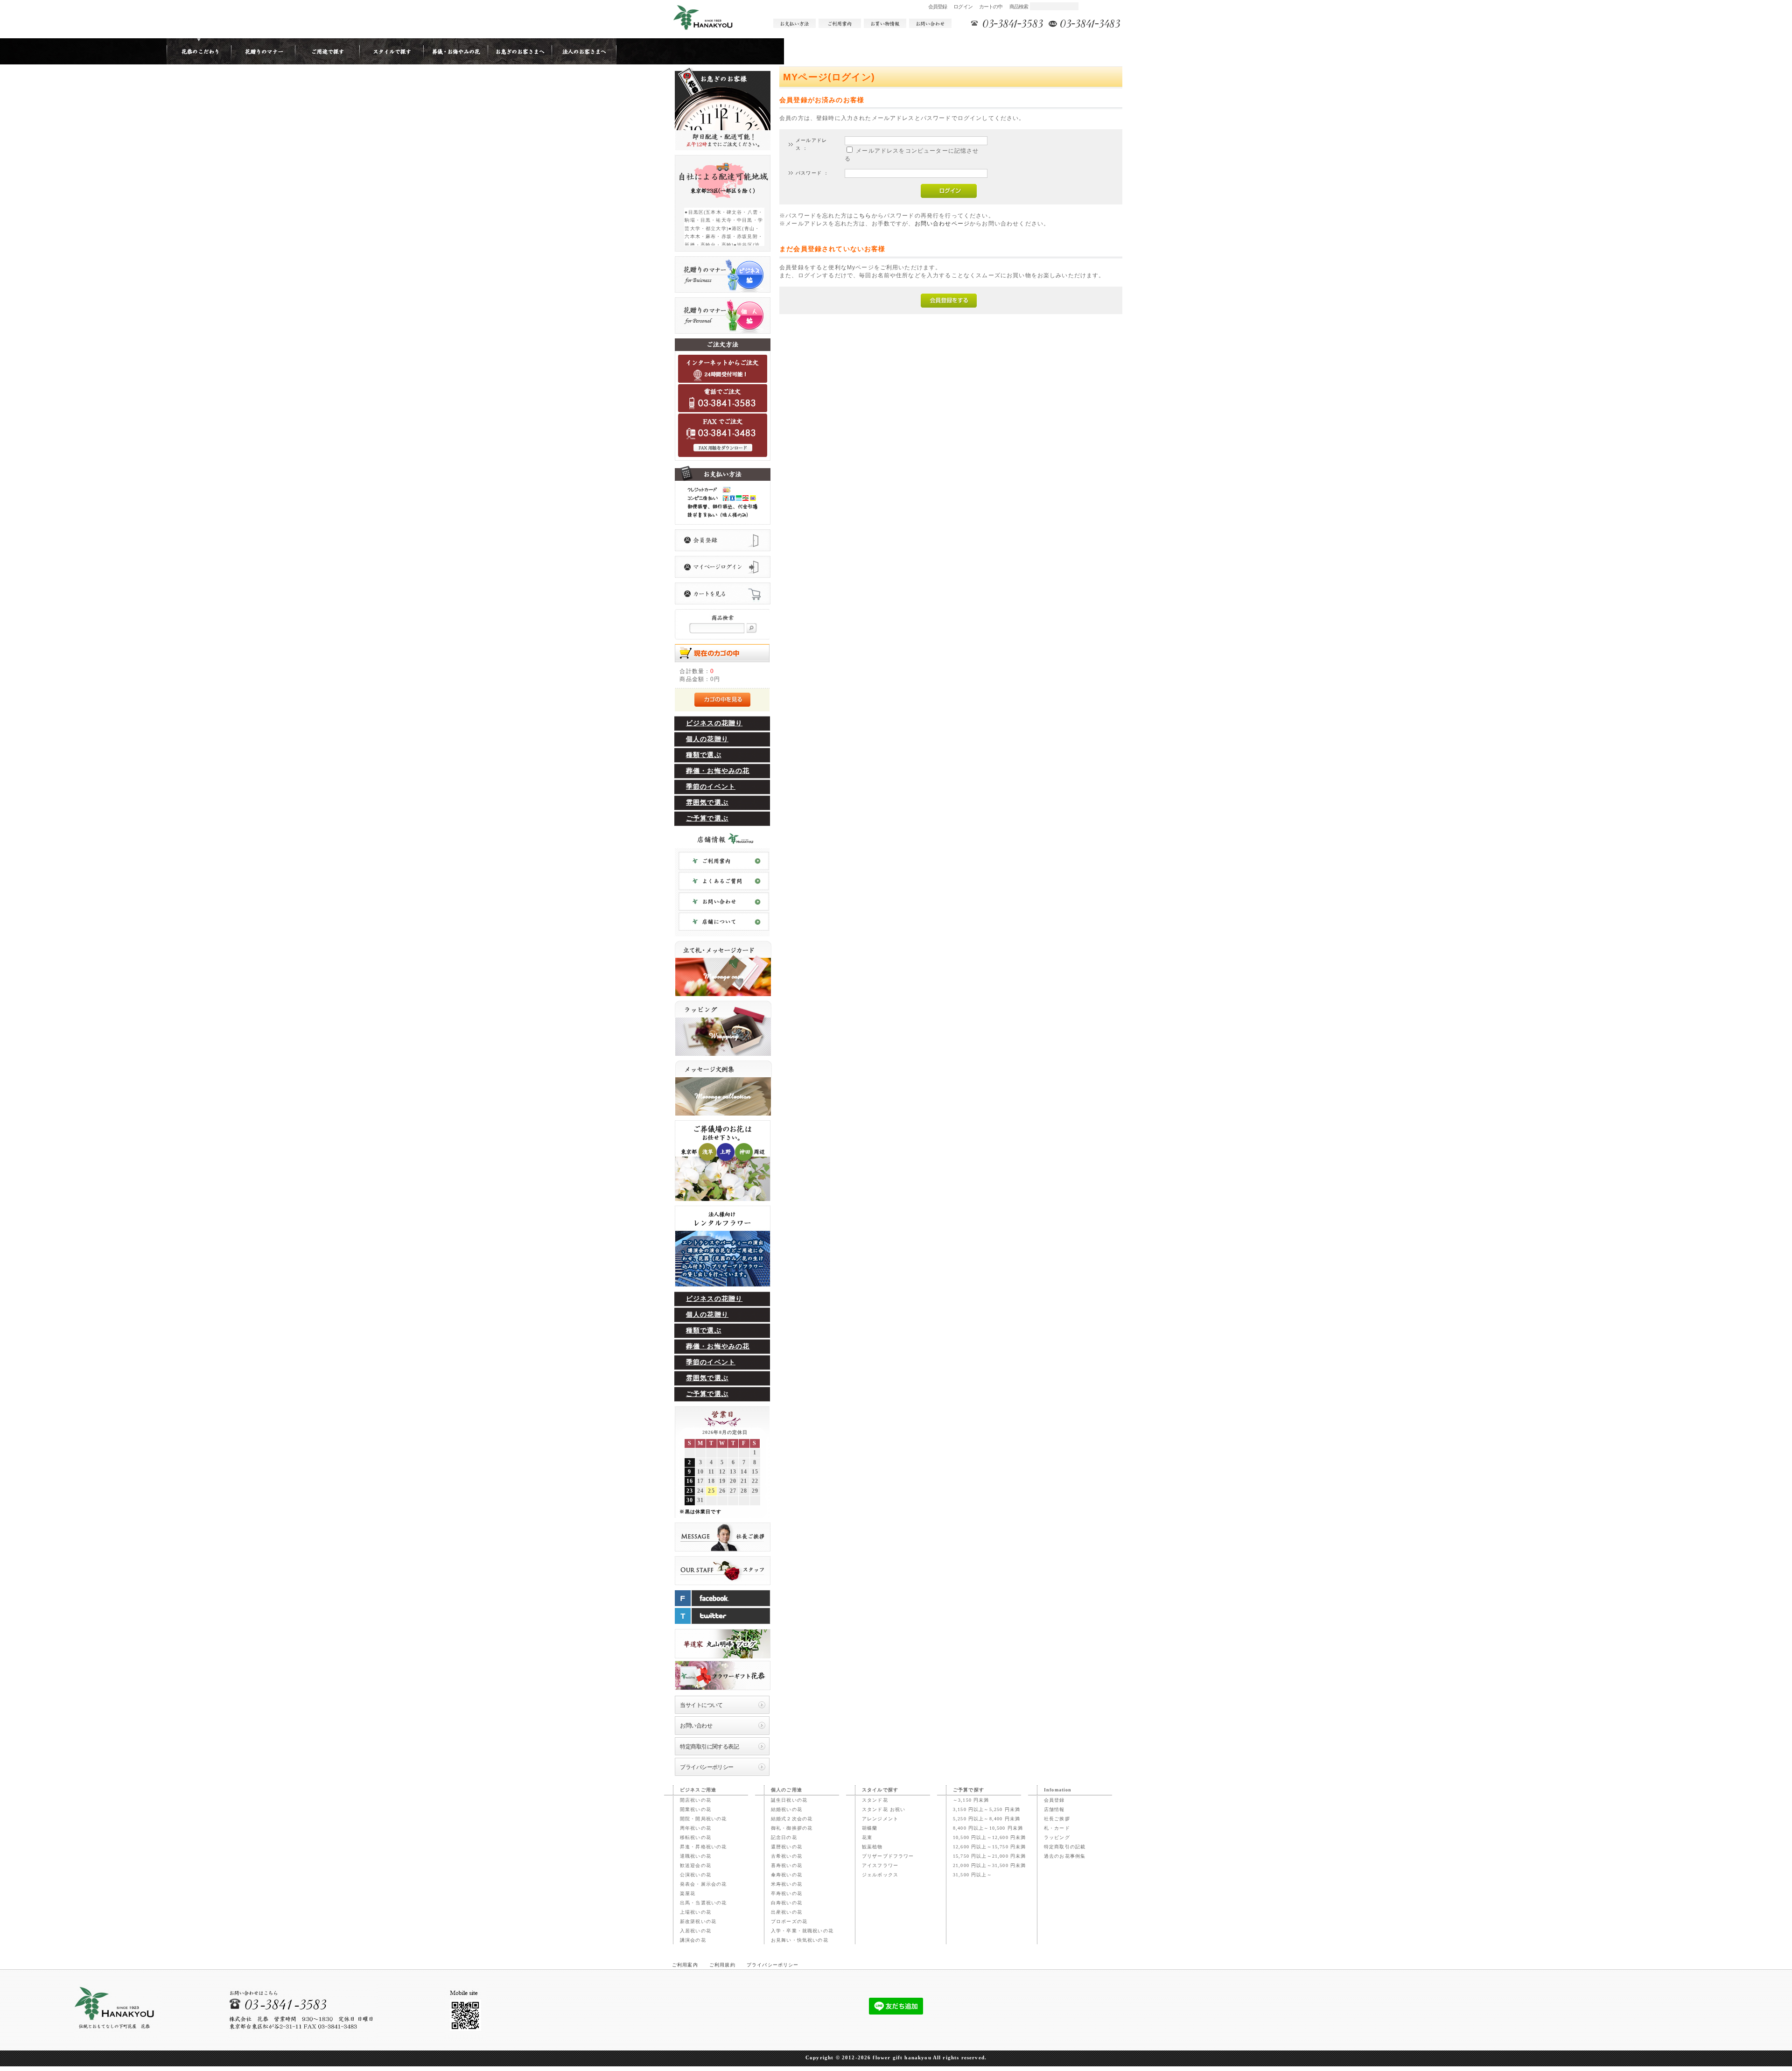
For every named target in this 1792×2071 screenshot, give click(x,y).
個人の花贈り (707, 739)
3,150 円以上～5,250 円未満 (987, 1809)
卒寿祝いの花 (787, 1893)
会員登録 (938, 7)
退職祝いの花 (696, 1856)
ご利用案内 (685, 1965)
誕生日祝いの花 (789, 1800)
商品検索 (1019, 7)
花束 (867, 1837)
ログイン (963, 7)
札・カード (1057, 1828)
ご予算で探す (969, 1790)
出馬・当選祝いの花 (703, 1903)
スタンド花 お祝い (884, 1809)
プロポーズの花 (789, 1921)
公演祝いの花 (696, 1875)
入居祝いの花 (696, 1931)
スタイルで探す (880, 1790)
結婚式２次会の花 (792, 1819)
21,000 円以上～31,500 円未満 (989, 1865)
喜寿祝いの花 (787, 1865)
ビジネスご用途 (698, 1790)
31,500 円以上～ (973, 1875)
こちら (862, 215)
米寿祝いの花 (787, 1884)
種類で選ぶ (704, 755)
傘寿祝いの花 (787, 1875)
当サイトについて (701, 1705)
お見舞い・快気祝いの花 (800, 1940)
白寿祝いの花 (787, 1903)
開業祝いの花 (696, 1809)
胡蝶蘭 (870, 1828)
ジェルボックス (880, 1875)
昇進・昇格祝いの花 (703, 1847)
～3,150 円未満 (971, 1800)
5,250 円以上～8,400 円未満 (987, 1819)
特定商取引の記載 (1065, 1847)
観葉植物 (872, 1847)
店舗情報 (1054, 1809)
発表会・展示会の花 (703, 1884)
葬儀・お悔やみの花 (718, 771)
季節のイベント (711, 787)
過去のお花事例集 (1065, 1856)
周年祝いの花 (696, 1828)
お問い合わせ (696, 1725)
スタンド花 (875, 1800)
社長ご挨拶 (1057, 1819)
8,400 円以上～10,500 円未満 (988, 1828)
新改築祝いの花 (698, 1921)
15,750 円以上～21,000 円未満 (989, 1856)
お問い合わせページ (942, 223)
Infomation (1058, 1790)
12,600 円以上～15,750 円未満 (989, 1847)
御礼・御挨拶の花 (792, 1828)
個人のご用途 (787, 1790)
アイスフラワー (880, 1865)
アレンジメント (880, 1819)
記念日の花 (784, 1837)
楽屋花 (688, 1893)
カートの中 (991, 7)
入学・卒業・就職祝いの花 (802, 1931)
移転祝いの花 (696, 1837)
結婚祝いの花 (787, 1809)
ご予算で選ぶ (707, 818)
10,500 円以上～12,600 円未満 (989, 1837)
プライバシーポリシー (707, 1767)
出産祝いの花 (787, 1912)
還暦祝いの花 (787, 1847)
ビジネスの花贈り (714, 723)
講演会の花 (693, 1940)
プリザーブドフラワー (888, 1856)
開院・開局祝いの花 (703, 1819)
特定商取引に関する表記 (709, 1746)
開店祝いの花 (696, 1800)
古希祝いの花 (787, 1856)
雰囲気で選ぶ (707, 803)
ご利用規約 (722, 1965)
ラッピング (1057, 1837)
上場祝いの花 (696, 1912)
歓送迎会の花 (696, 1865)
